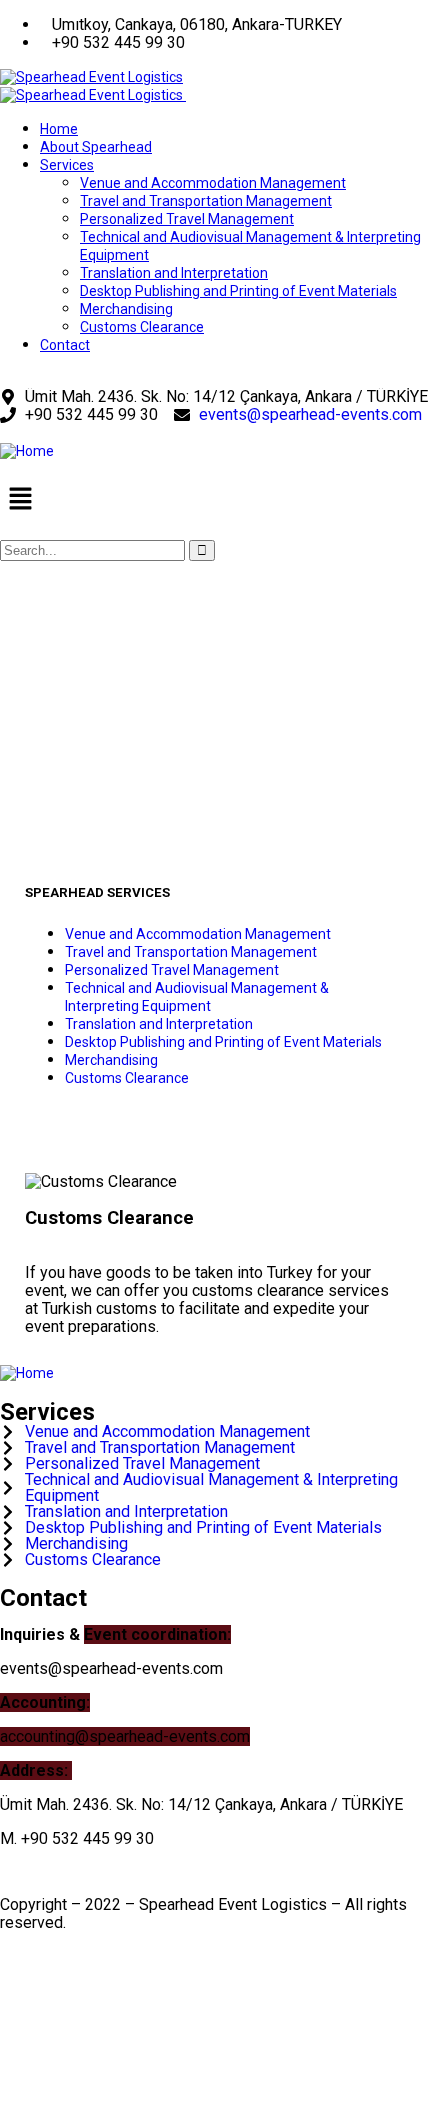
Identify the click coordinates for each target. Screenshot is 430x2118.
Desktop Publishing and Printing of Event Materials (223, 1042)
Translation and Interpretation (159, 1024)
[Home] (27, 451)
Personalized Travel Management (172, 970)
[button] (215, 500)
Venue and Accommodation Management (198, 934)
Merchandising (111, 1060)
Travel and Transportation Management (191, 952)
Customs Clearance (127, 1078)
